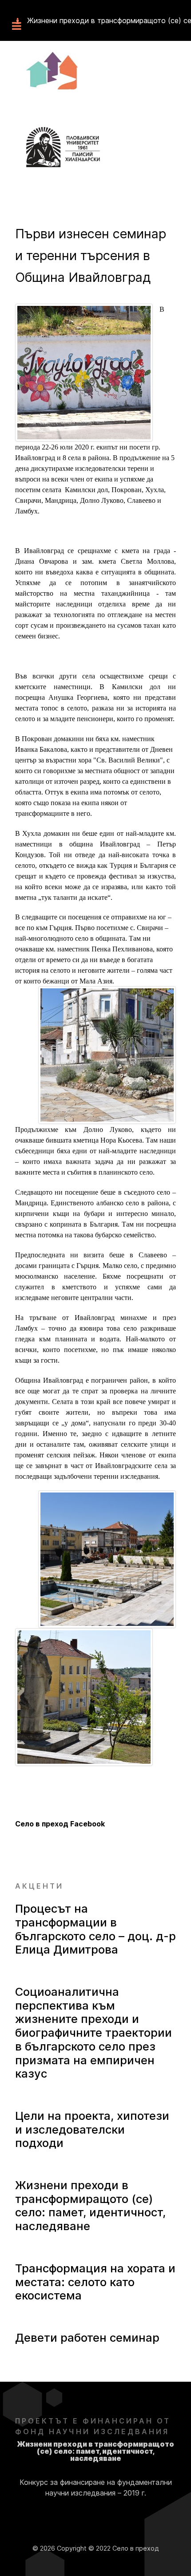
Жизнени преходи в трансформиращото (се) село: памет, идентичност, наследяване (90, 2205)
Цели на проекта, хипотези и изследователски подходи (92, 2129)
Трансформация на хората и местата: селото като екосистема (95, 2282)
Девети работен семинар (87, 2337)
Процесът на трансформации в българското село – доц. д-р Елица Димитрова (95, 1929)
